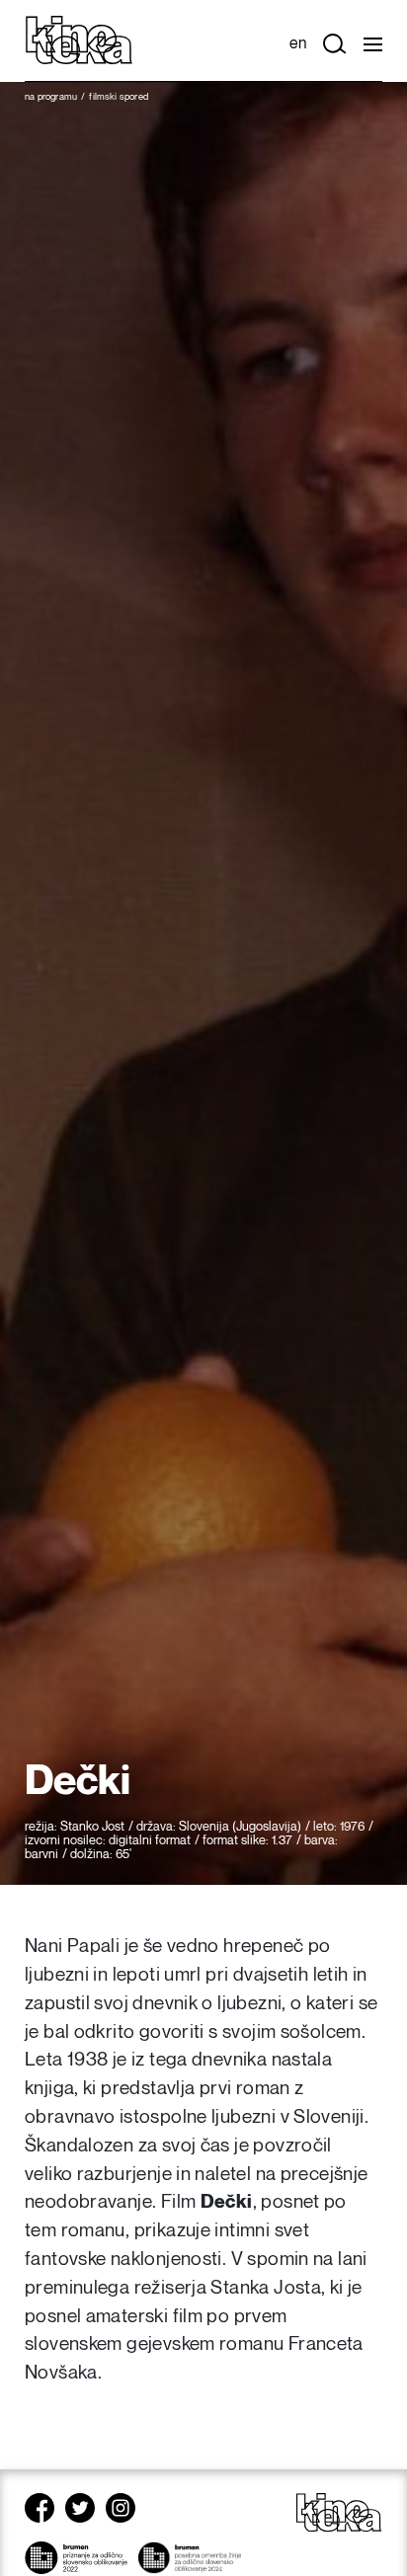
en (298, 44)
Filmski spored (119, 97)
